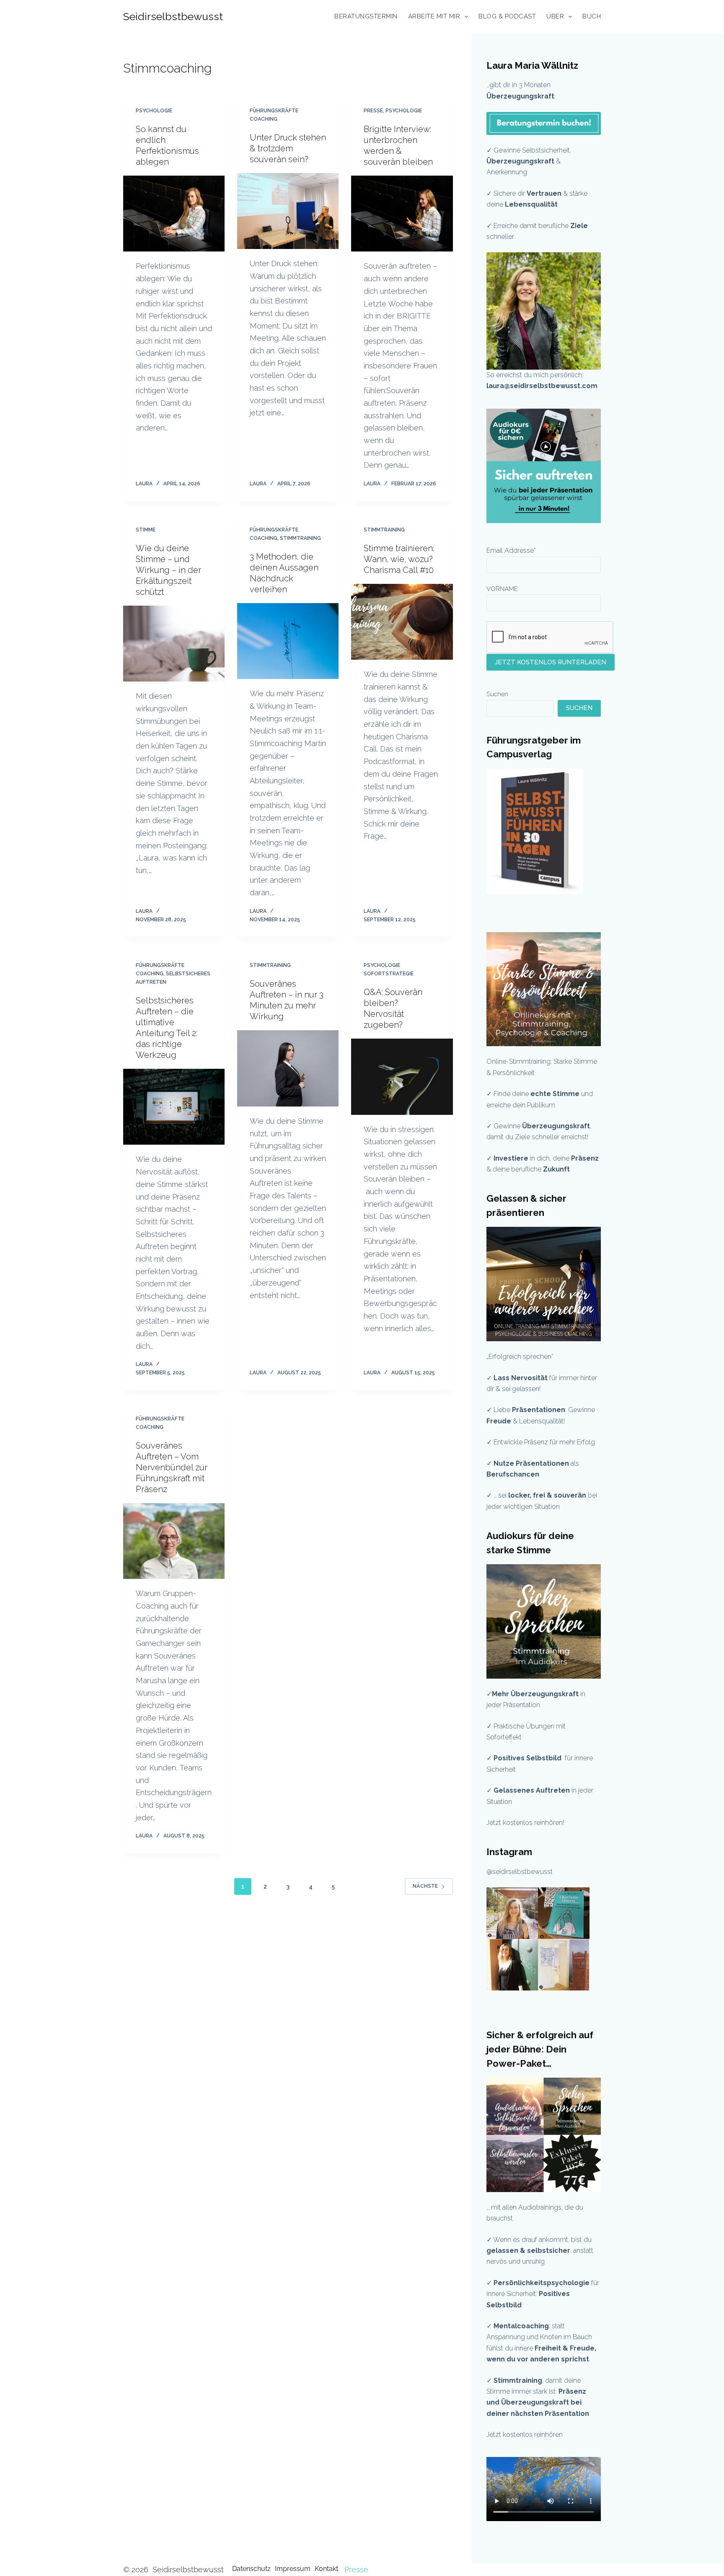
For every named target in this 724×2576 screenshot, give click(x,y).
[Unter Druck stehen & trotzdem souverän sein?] (288, 211)
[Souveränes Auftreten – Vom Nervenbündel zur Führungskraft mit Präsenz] (174, 1541)
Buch (592, 16)
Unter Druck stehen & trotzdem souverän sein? (288, 148)
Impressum (293, 2569)
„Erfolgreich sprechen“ (521, 1357)
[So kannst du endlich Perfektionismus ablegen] (174, 214)
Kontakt (326, 2569)
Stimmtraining (300, 538)
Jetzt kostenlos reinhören (525, 2435)
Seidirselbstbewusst (173, 16)
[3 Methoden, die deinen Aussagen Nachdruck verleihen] (288, 641)
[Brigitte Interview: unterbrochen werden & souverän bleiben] (402, 214)
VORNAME (502, 589)
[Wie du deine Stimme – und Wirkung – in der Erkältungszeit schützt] (174, 644)
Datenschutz (251, 2569)
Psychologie (154, 111)
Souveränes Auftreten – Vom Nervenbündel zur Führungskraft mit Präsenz (172, 1467)
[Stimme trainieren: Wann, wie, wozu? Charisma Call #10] (402, 622)
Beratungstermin (366, 16)
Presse (373, 111)
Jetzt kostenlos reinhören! (525, 1823)
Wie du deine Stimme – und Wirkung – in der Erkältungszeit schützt (168, 570)
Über (555, 16)
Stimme (146, 530)
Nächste (425, 1886)
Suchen (497, 694)
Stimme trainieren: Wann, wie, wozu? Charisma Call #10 (399, 559)
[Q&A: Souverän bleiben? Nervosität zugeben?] (402, 1077)
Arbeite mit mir (434, 16)
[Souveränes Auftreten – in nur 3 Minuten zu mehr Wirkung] (288, 1068)
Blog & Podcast (507, 16)
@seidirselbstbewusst (520, 1872)
